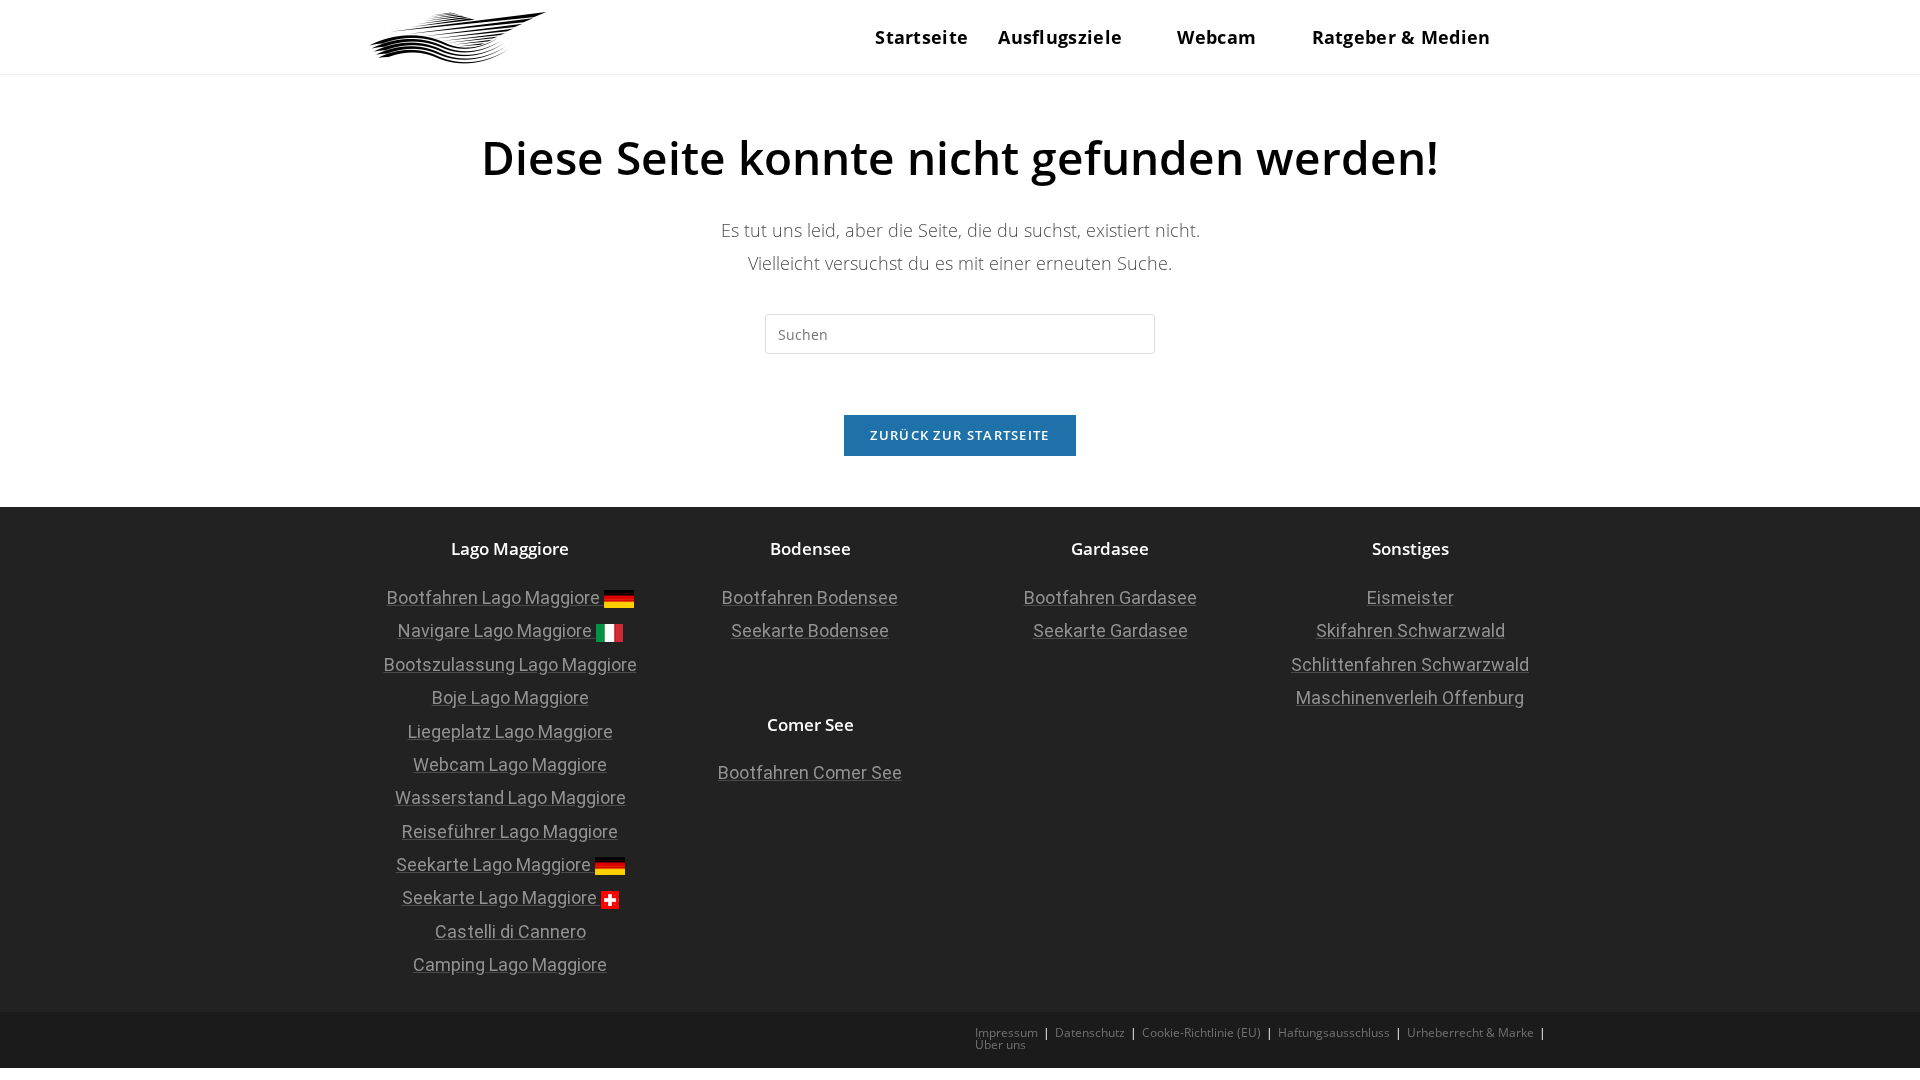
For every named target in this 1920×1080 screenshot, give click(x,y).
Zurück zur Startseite (959, 435)
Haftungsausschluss (1334, 1032)
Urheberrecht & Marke (1470, 1032)
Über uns (1000, 1044)
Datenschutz (1090, 1032)
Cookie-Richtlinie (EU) (1201, 1032)
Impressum (1006, 1032)
